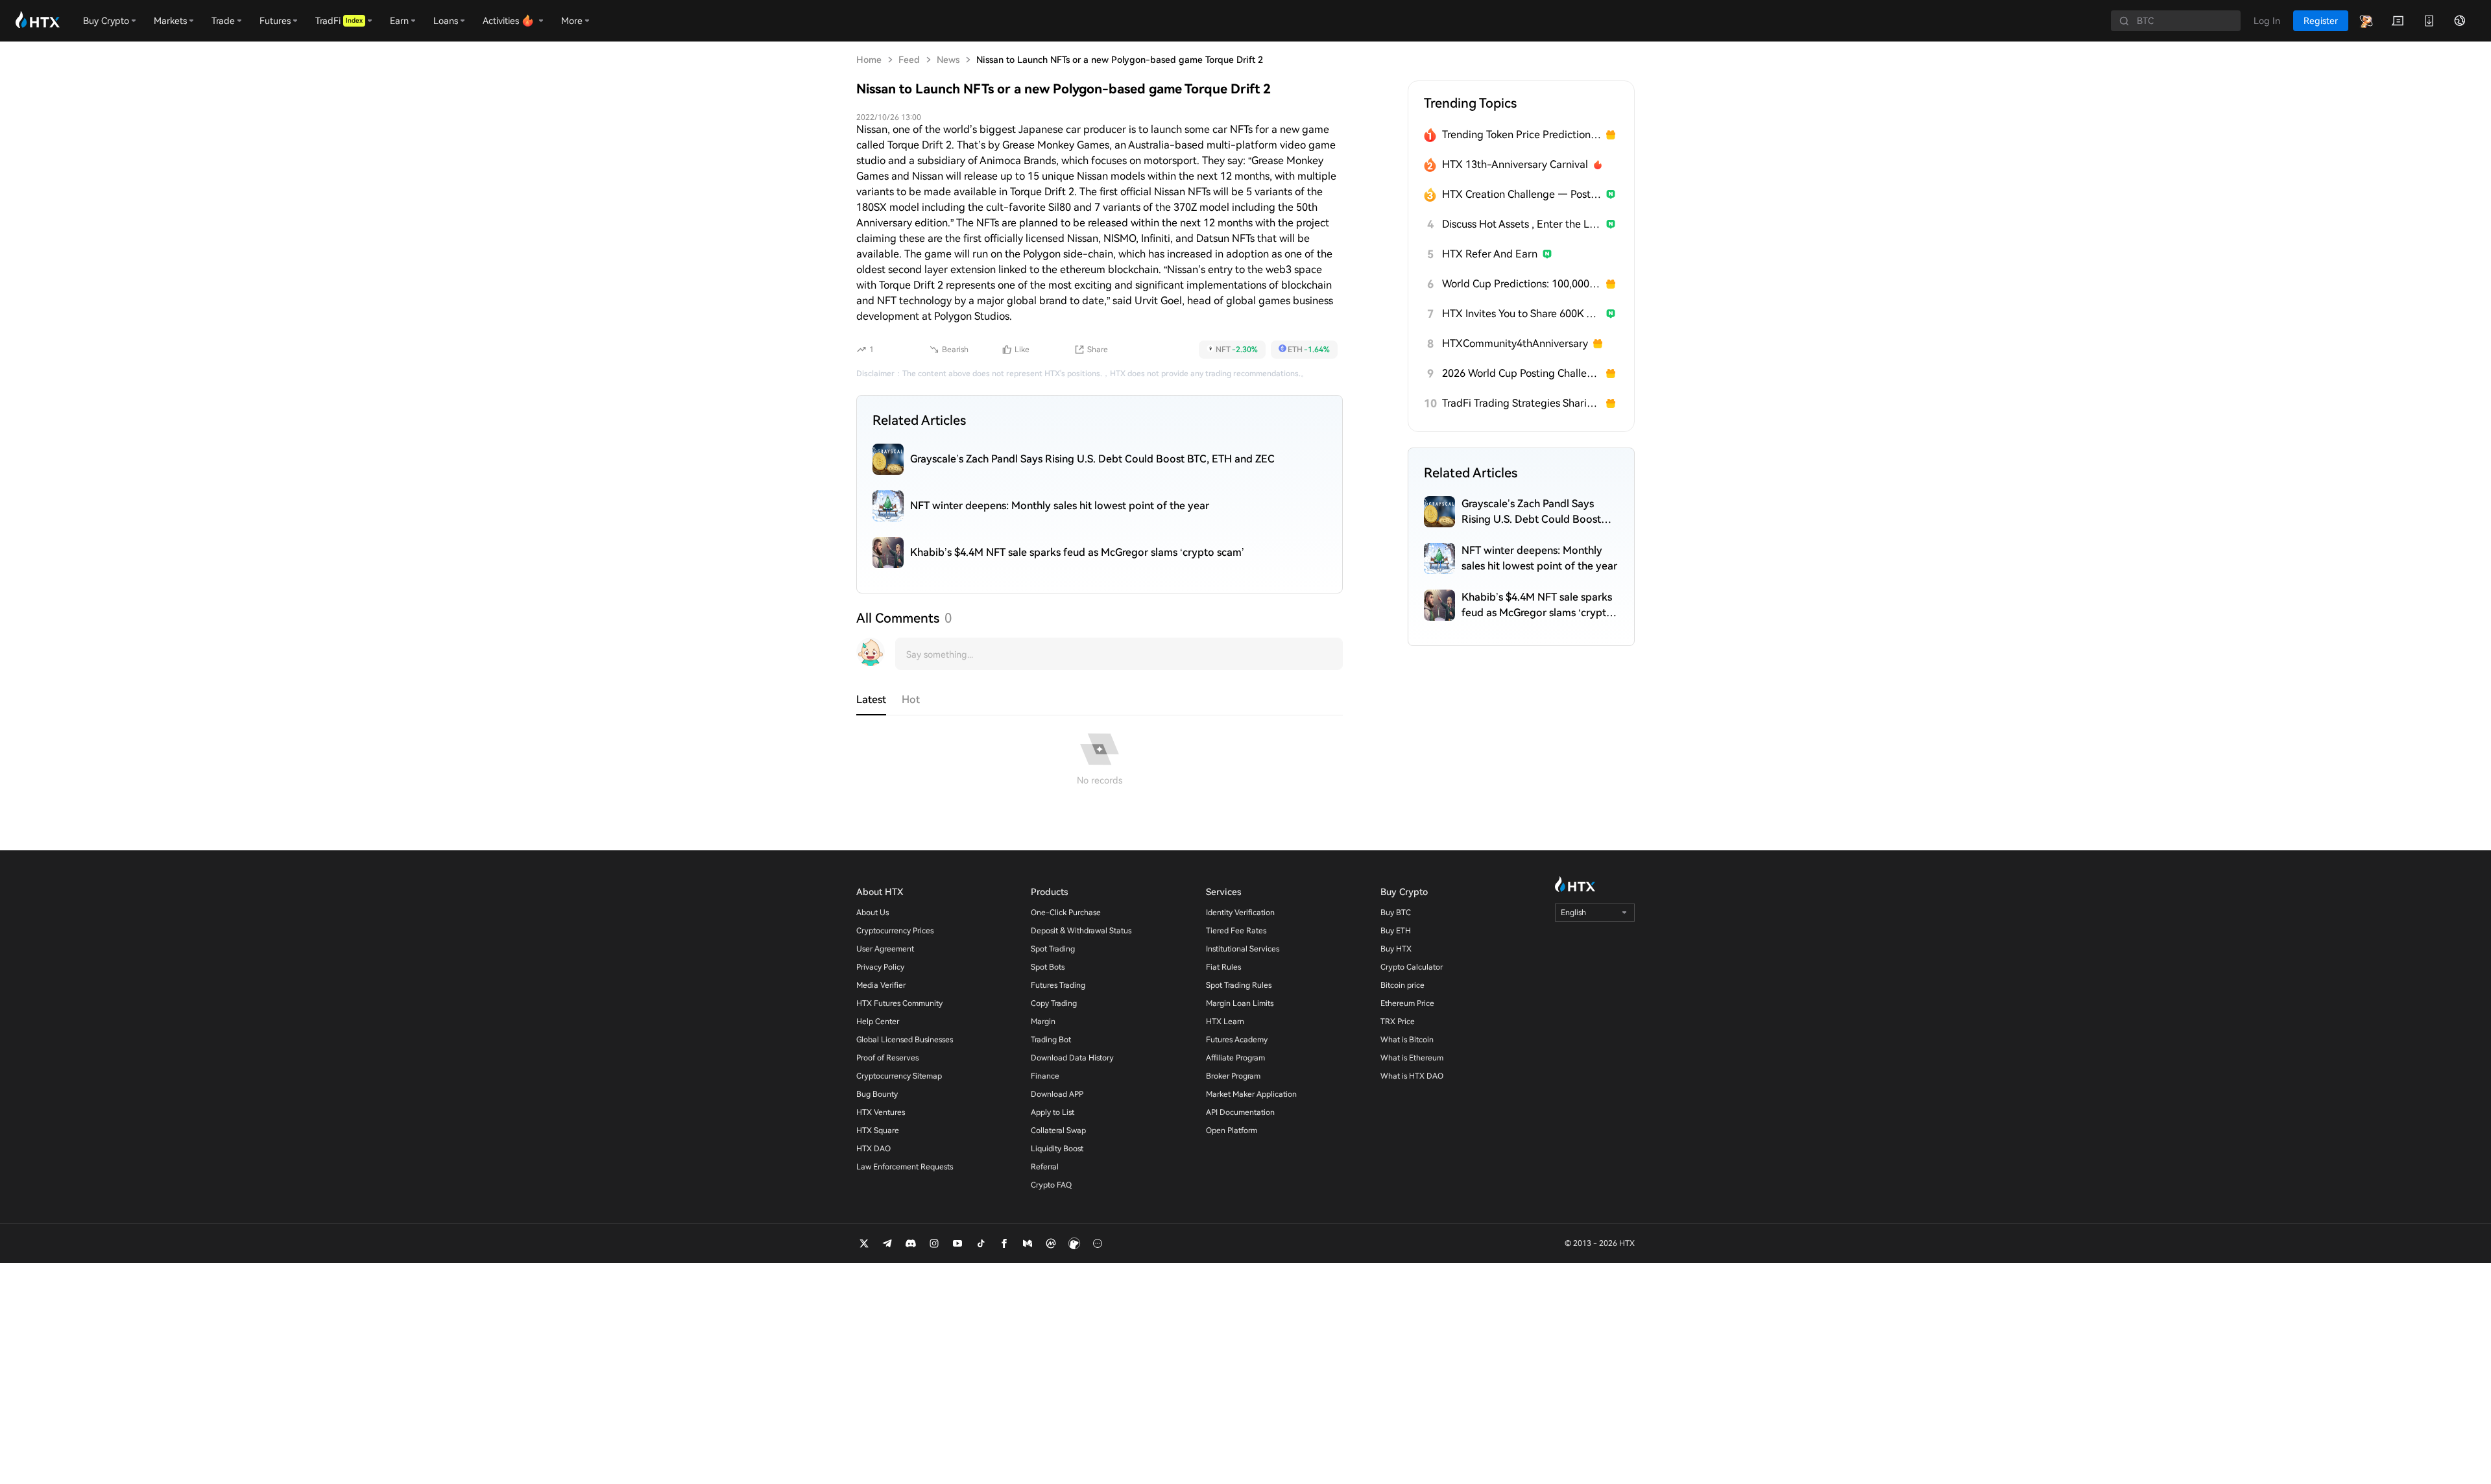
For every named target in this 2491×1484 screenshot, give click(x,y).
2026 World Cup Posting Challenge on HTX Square (1522, 373)
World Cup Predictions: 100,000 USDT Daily (1522, 284)
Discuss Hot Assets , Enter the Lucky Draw (1522, 224)
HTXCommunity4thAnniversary (1515, 343)
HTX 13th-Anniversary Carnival (1515, 164)
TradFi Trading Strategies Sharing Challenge (1522, 403)
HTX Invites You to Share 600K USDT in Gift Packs (1522, 314)
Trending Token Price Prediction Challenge (1522, 135)
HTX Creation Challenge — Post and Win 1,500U (1522, 194)
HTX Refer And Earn (1490, 254)
